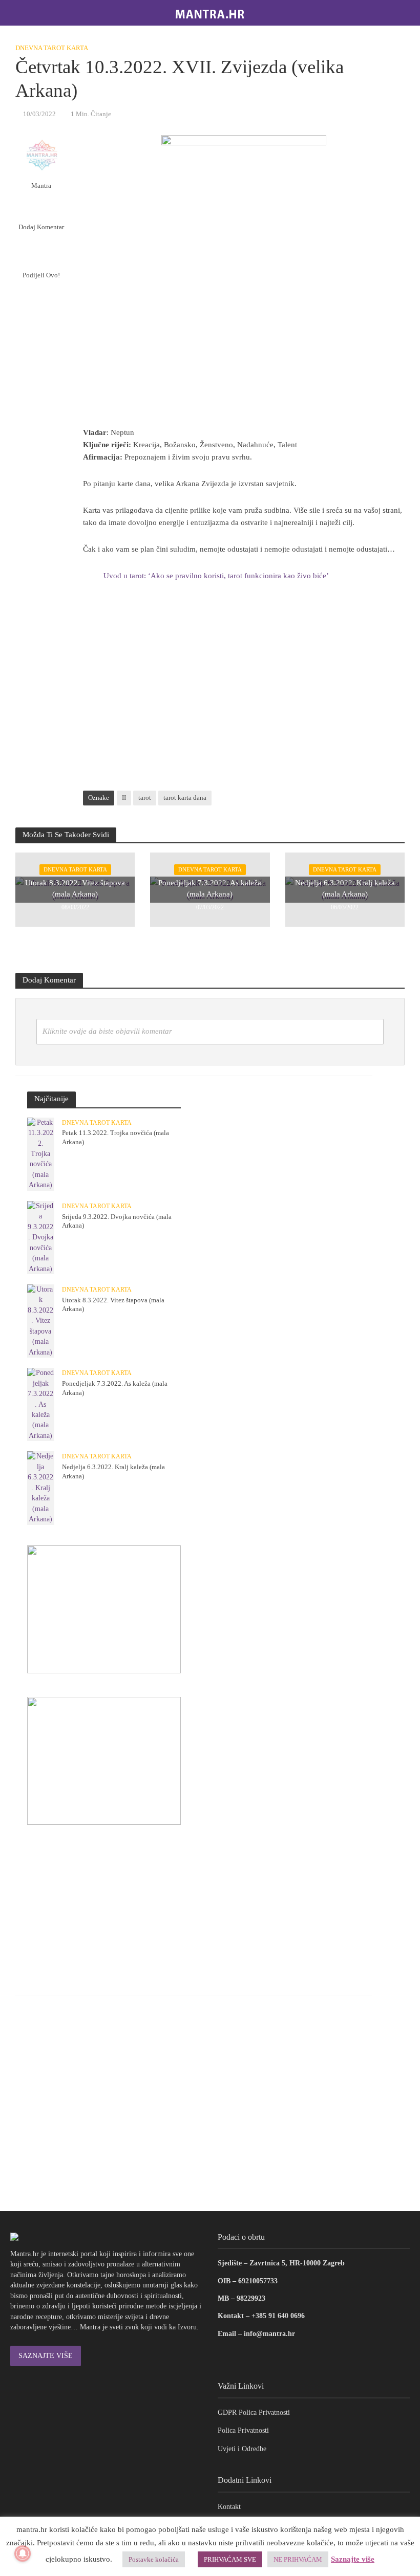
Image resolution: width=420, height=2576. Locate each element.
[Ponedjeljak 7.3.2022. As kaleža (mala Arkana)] (41, 1404)
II (124, 798)
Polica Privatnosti (243, 2430)
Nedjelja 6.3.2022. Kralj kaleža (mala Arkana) (345, 888)
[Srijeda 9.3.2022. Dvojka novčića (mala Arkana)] (41, 1237)
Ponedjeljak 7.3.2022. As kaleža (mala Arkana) (210, 888)
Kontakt (229, 2507)
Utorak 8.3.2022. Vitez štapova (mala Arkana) (75, 888)
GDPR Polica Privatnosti (254, 2413)
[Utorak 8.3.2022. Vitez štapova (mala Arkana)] (41, 1320)
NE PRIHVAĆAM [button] (298, 2559)
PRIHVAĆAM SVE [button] (230, 2559)
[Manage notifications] (23, 2553)
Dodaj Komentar (41, 227)
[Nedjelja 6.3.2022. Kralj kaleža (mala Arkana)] (41, 1487)
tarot (145, 798)
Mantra (41, 185)
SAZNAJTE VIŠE (46, 2356)
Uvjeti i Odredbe (242, 2449)
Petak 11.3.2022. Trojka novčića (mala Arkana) (115, 1137)
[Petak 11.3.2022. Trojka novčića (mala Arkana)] (41, 1153)
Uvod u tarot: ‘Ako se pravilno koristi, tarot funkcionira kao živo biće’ (216, 576)
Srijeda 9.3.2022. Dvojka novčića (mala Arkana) (117, 1221)
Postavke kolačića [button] (154, 2559)
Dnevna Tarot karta (52, 48)
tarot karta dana (185, 798)
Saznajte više (353, 2559)
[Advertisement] (244, 692)
